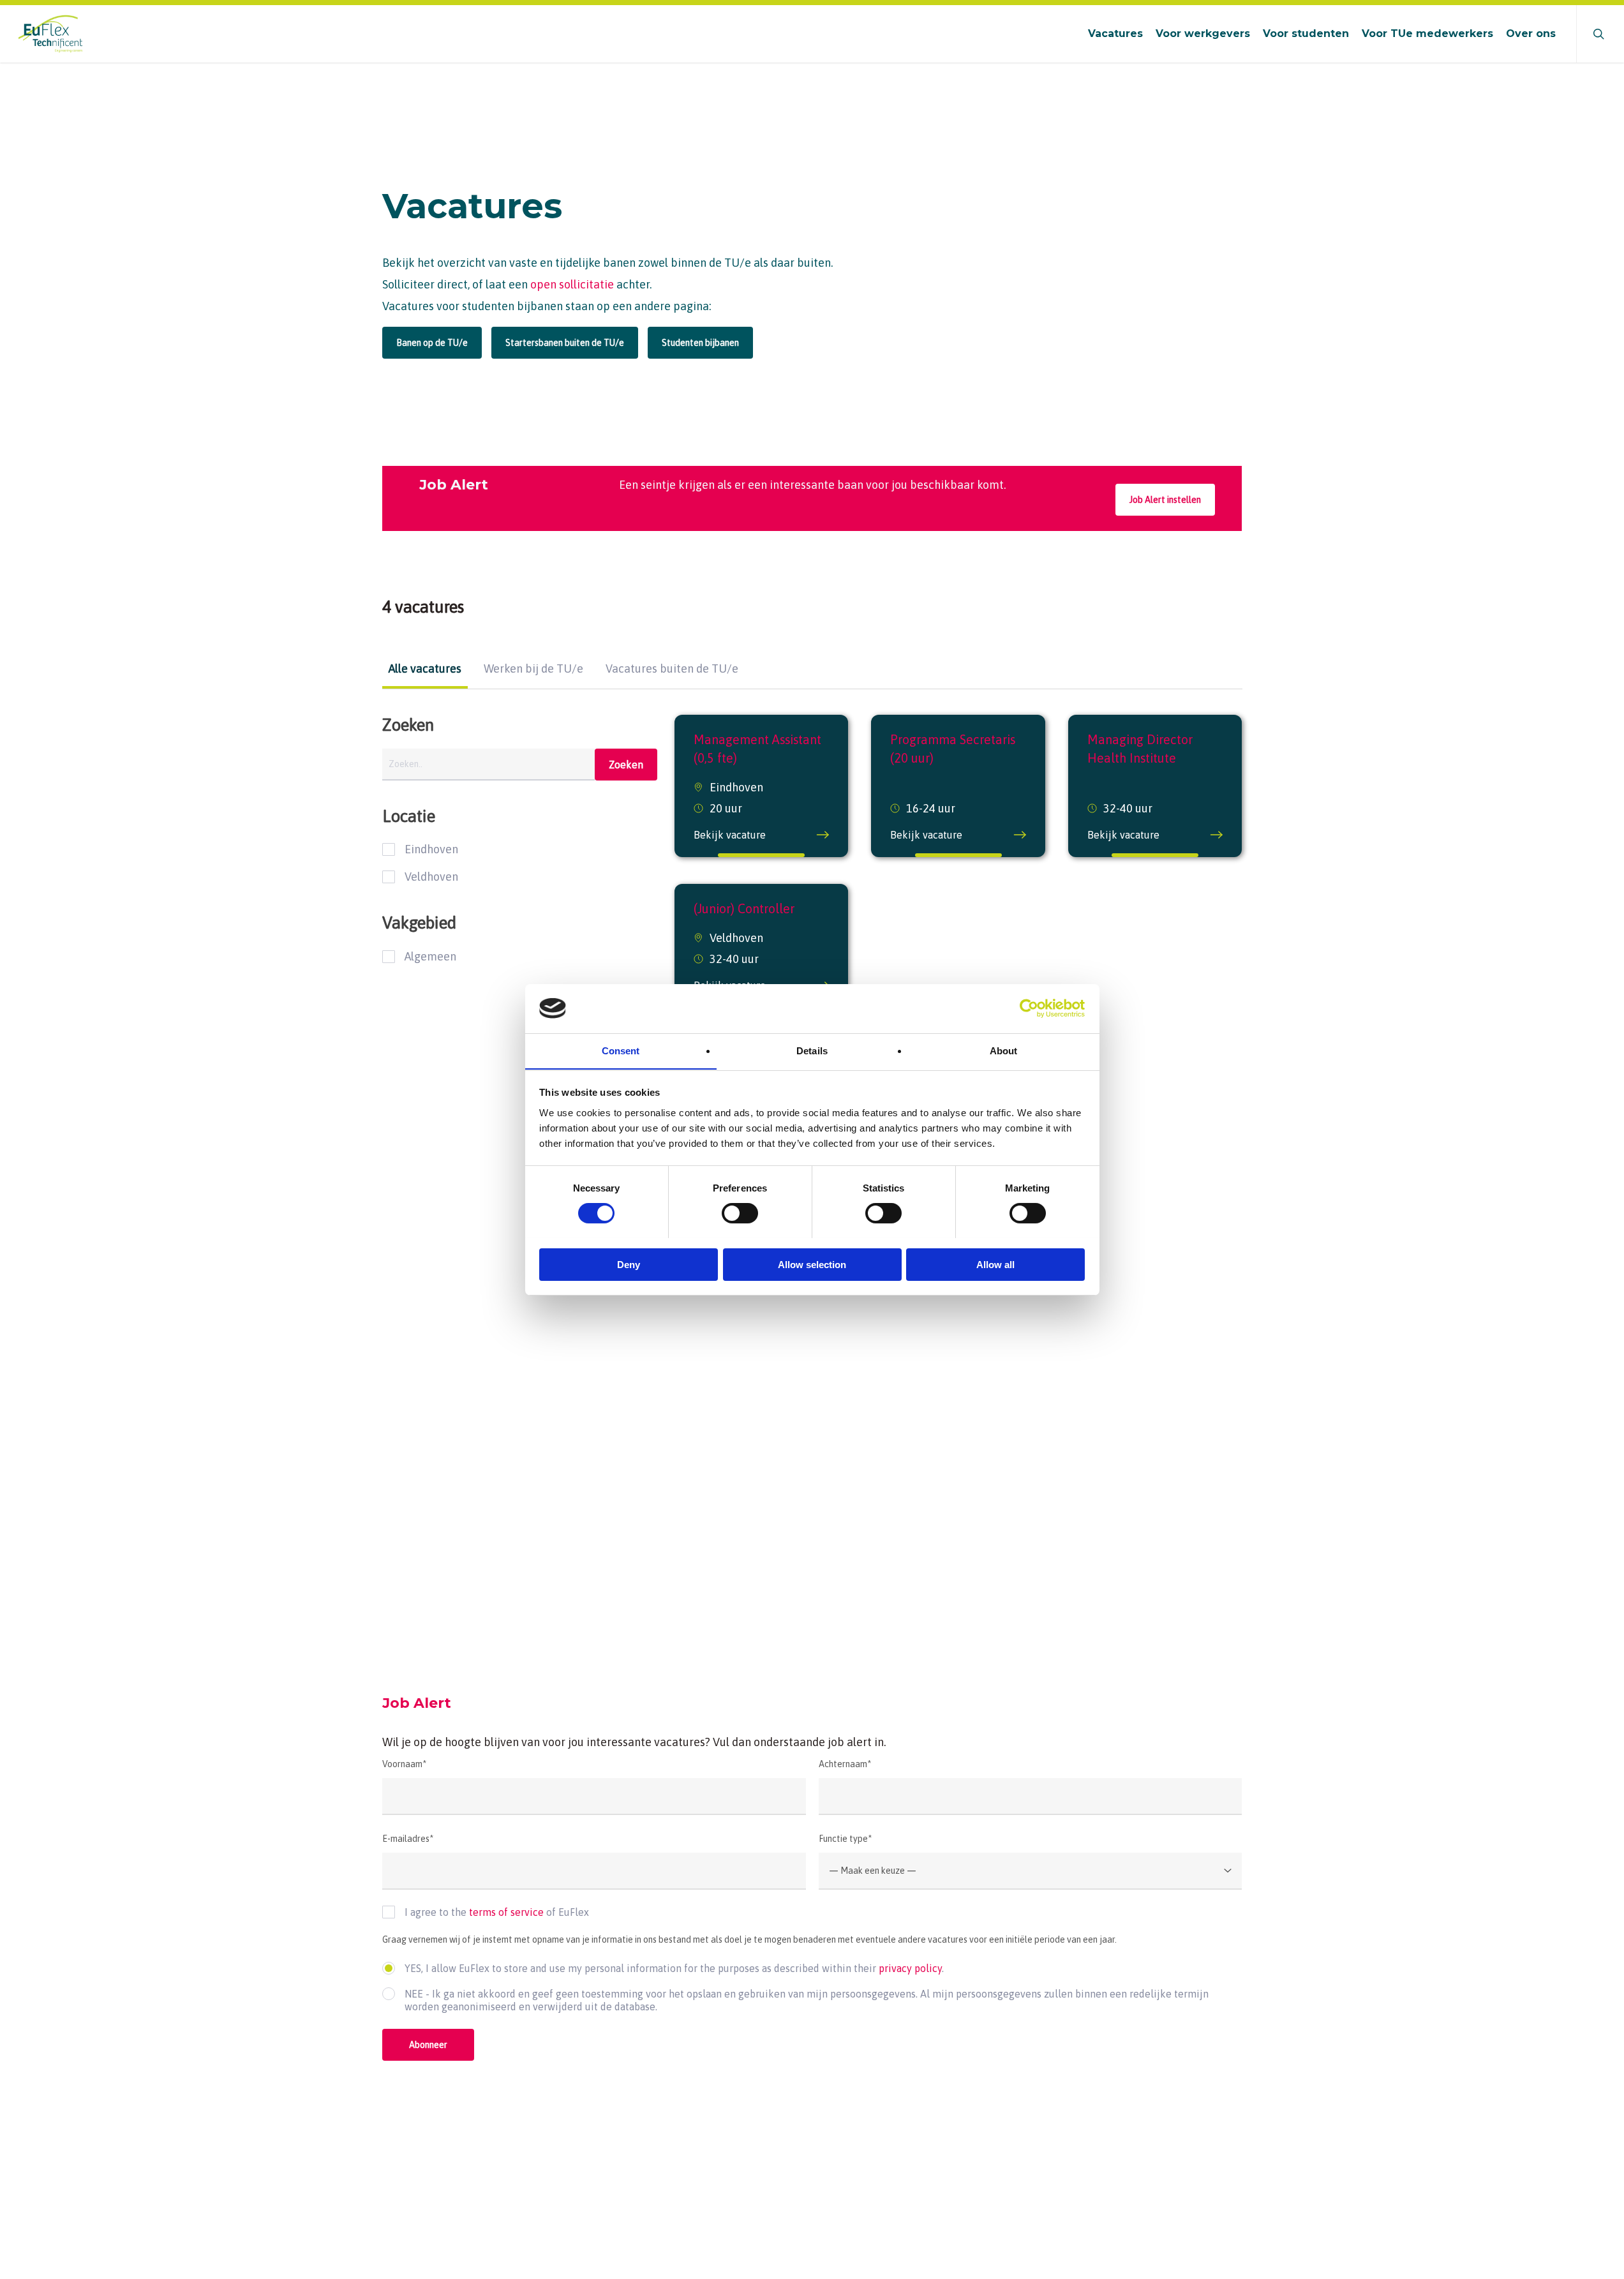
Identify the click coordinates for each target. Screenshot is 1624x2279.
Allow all (995, 1264)
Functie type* (845, 1839)
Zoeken (626, 765)
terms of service (506, 1912)
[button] (432, 343)
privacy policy (910, 1968)
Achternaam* (845, 1764)
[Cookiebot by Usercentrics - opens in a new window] (1029, 1008)
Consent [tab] (621, 1050)
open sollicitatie (572, 284)
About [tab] (1004, 1050)
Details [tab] (812, 1050)
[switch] (740, 1213)
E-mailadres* (408, 1839)
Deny (629, 1264)
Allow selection (812, 1264)
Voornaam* (404, 1764)
